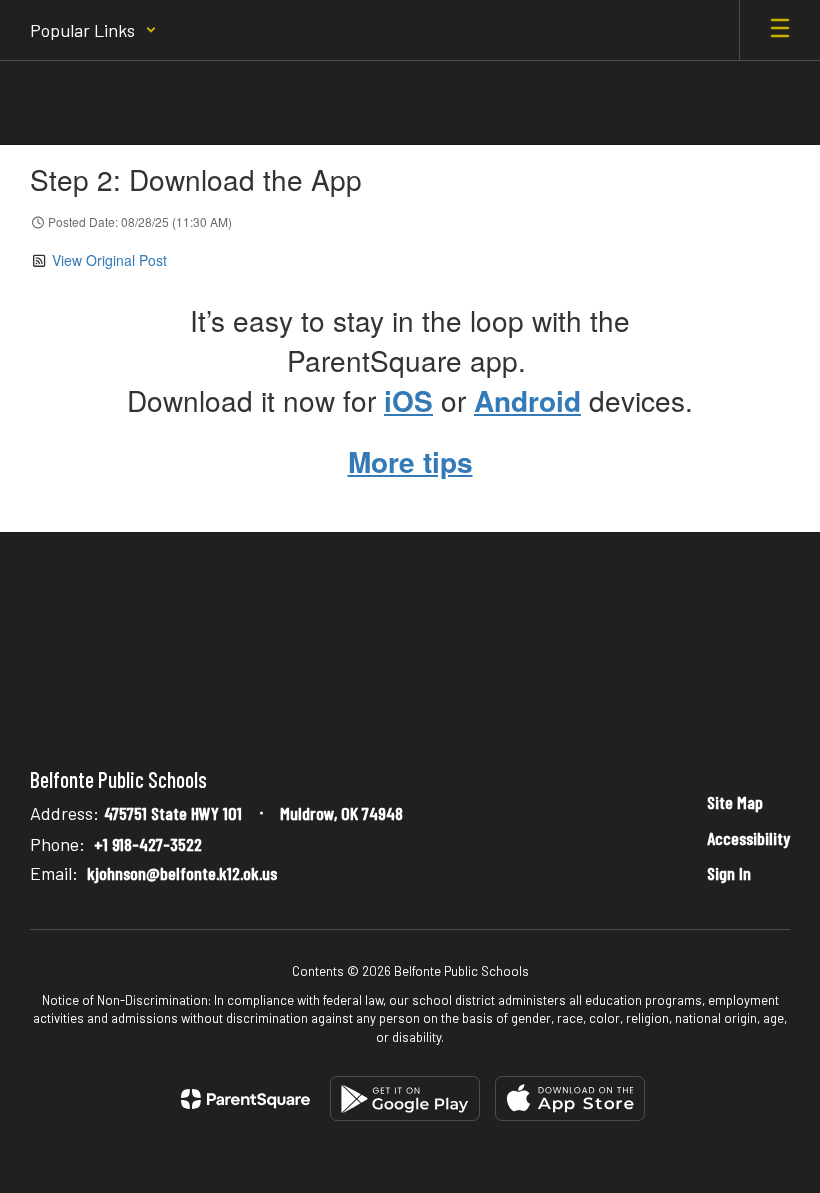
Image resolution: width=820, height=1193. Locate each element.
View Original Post (109, 260)
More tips (410, 461)
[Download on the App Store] (570, 1098)
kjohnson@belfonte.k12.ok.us (182, 873)
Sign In (729, 873)
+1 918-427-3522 (148, 844)
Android (527, 400)
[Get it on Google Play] (405, 1098)
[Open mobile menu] (780, 30)
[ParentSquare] (245, 1099)
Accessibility (748, 838)
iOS (408, 400)
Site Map (735, 802)
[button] (93, 30)
